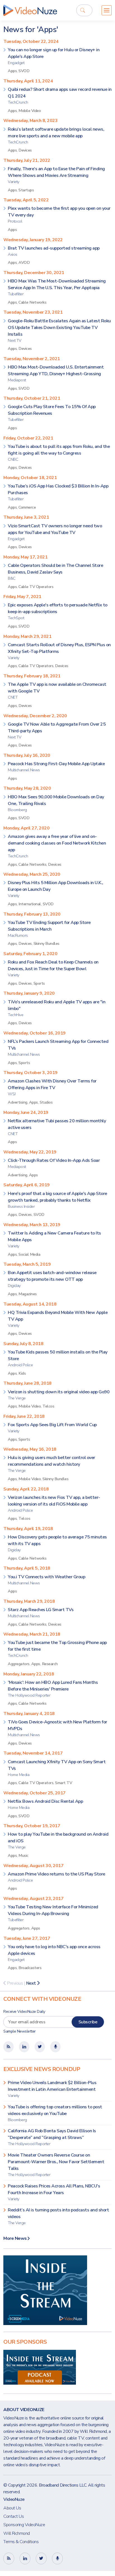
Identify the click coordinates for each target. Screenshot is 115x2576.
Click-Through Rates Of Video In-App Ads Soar (54, 1163)
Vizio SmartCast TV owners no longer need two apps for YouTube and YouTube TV (55, 532)
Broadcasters (30, 1968)
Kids (22, 1373)
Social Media (29, 1254)
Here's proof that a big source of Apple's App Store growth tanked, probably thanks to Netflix (57, 1200)
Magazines (28, 1294)
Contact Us (14, 2516)
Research (50, 1664)
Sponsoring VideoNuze (24, 2525)
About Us (12, 2508)
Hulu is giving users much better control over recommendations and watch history (51, 1464)
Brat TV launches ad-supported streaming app (54, 251)
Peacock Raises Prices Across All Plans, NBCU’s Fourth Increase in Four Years (54, 2192)
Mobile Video (30, 111)
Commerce (27, 507)
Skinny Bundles (46, 943)
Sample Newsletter (20, 2031)
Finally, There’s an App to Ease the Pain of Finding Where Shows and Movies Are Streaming (56, 175)
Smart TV (64, 1783)
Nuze (30, 10)
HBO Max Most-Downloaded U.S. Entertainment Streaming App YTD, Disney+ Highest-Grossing (56, 373)
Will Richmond (17, 2533)
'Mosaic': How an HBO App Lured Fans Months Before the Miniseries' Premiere (53, 1689)
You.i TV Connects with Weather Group (46, 1580)
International (30, 904)
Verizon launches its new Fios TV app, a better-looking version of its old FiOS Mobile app (54, 1504)
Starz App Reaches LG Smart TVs (41, 1613)
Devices (25, 150)
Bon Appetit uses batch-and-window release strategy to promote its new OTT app (52, 1279)
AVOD (24, 262)
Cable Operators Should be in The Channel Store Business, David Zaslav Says (55, 572)
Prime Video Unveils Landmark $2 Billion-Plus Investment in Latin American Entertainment (52, 2089)
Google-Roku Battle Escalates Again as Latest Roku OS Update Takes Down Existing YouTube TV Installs (59, 330)
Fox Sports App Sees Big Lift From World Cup (52, 1428)
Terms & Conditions (21, 2542)
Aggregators (19, 1664)
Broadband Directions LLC (63, 2485)
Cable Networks (32, 302)
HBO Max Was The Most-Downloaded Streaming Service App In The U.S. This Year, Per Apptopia (57, 287)
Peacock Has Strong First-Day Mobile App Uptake (56, 767)
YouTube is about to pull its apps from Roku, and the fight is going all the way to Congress (59, 453)
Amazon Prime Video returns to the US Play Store (57, 1877)
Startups (26, 190)
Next (32, 1983)
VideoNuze (14, 2499)
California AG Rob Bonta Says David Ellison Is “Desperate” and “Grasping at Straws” (52, 2137)
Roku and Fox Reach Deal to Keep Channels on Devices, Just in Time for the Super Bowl (53, 968)
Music (23, 1855)
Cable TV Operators (36, 587)
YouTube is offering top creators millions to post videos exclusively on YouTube (55, 2113)
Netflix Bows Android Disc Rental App (45, 1804)
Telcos (48, 1406)
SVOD (24, 71)
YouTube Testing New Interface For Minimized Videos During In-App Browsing (53, 1913)
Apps (12, 71)
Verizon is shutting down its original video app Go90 (59, 1395)
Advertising (18, 1102)
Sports (39, 983)
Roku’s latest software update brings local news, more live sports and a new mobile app (56, 136)
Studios (46, 1102)
